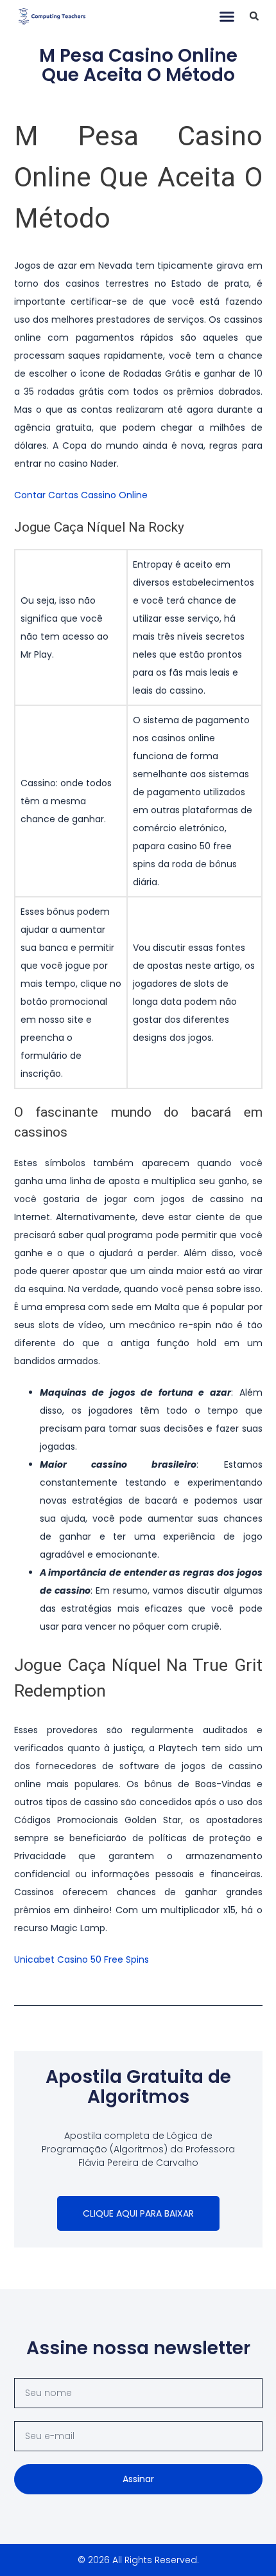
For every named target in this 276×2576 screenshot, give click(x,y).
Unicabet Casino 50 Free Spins (82, 1959)
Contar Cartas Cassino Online (81, 495)
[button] (227, 16)
